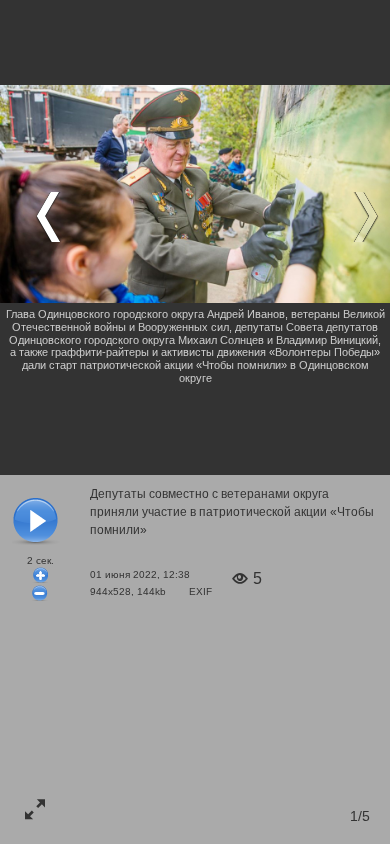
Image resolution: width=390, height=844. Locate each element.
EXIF (200, 591)
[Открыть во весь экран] (35, 809)
